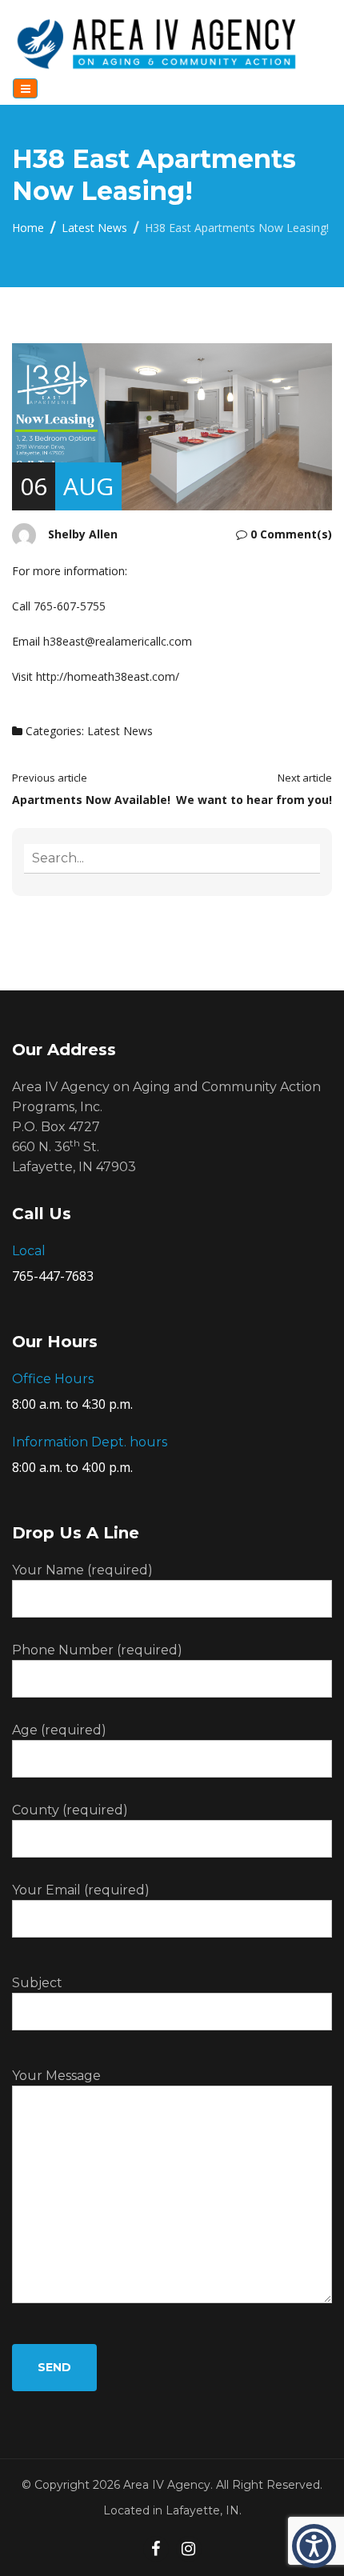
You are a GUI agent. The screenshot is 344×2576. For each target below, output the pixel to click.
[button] (314, 2546)
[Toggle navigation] (25, 88)
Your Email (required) (81, 1890)
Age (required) (59, 1730)
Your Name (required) (82, 1570)
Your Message (56, 2076)
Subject (37, 1983)
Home (28, 228)
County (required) (70, 1810)
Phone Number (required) (97, 1650)
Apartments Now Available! (91, 800)
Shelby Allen (83, 534)
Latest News (94, 228)
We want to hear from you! (254, 800)
